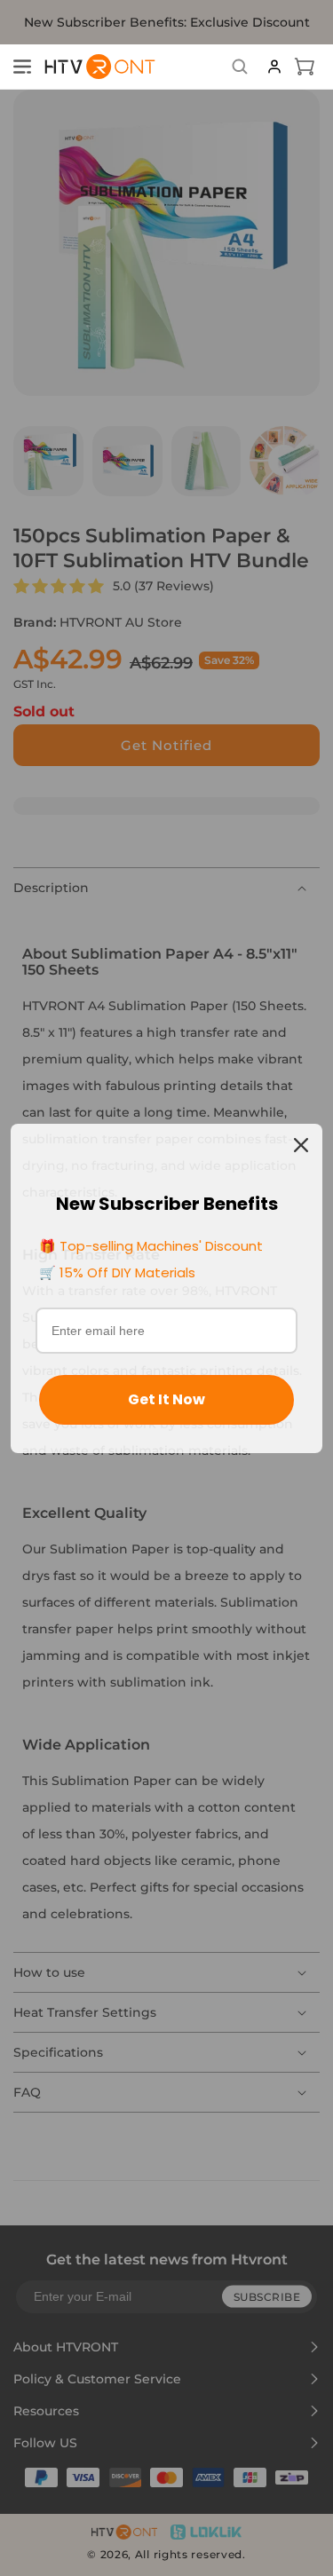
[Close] (301, 1145)
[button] (22, 67)
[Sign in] (274, 67)
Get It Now (166, 1399)
